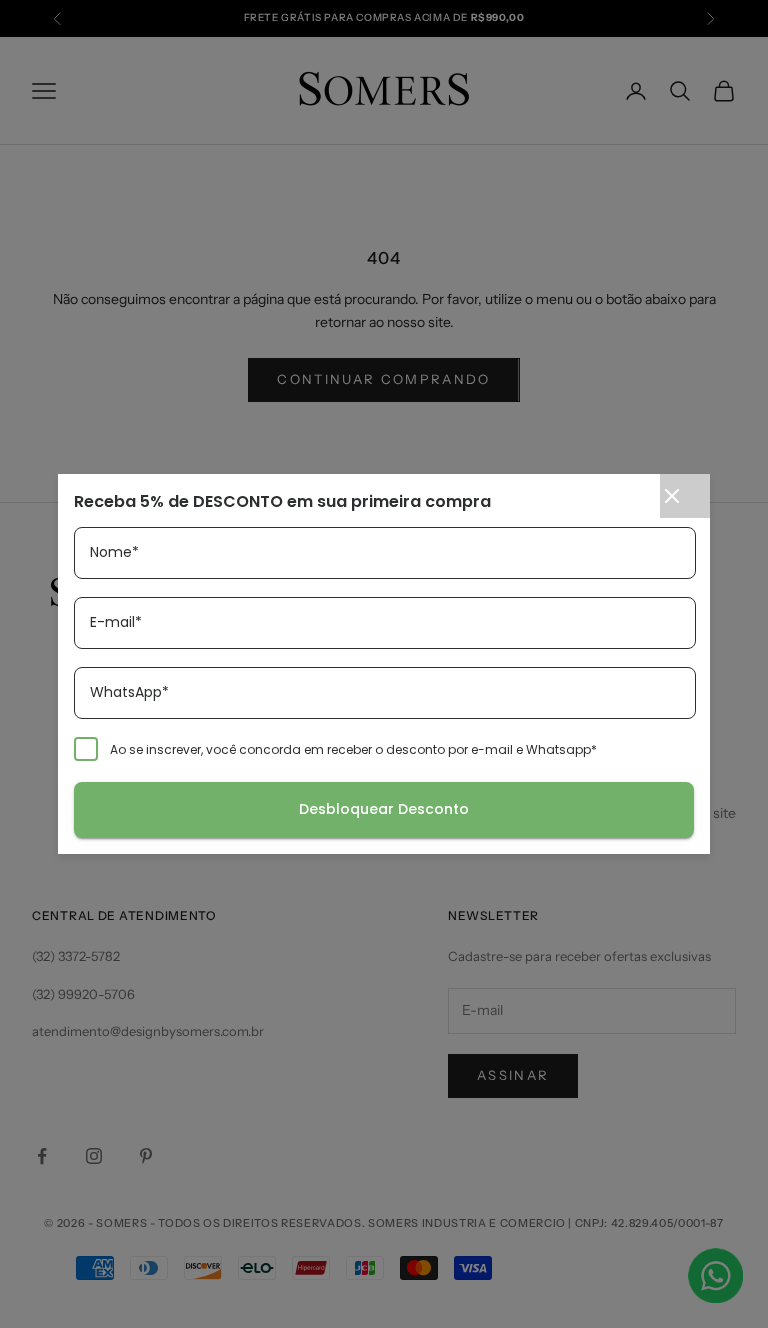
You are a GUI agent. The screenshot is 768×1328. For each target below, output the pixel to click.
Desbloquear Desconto (384, 809)
